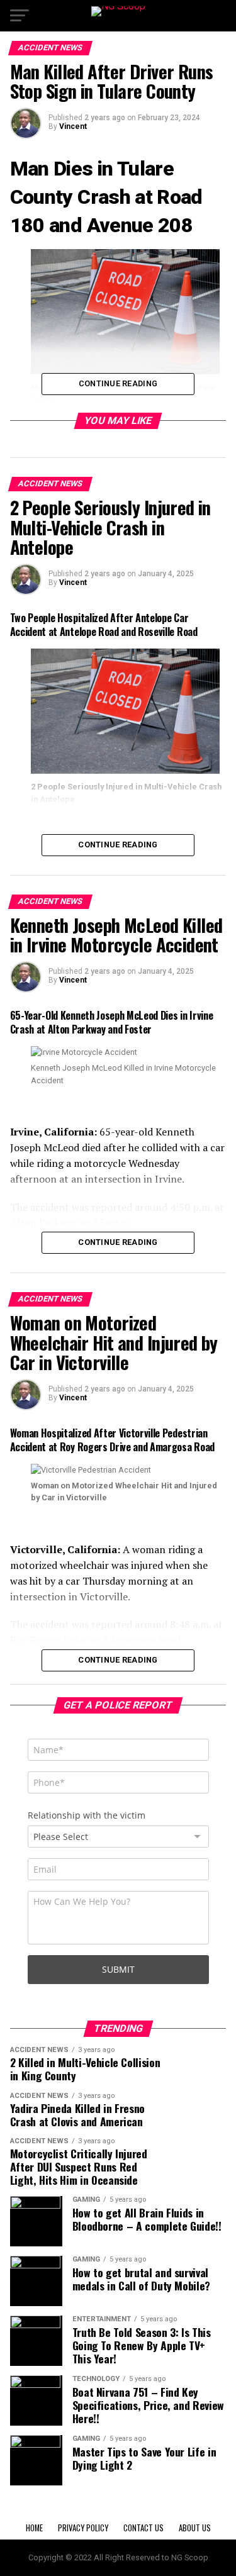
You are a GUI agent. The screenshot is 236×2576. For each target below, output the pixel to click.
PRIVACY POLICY (83, 2528)
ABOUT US (195, 2528)
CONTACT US (143, 2528)
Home (34, 2528)
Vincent (73, 126)
